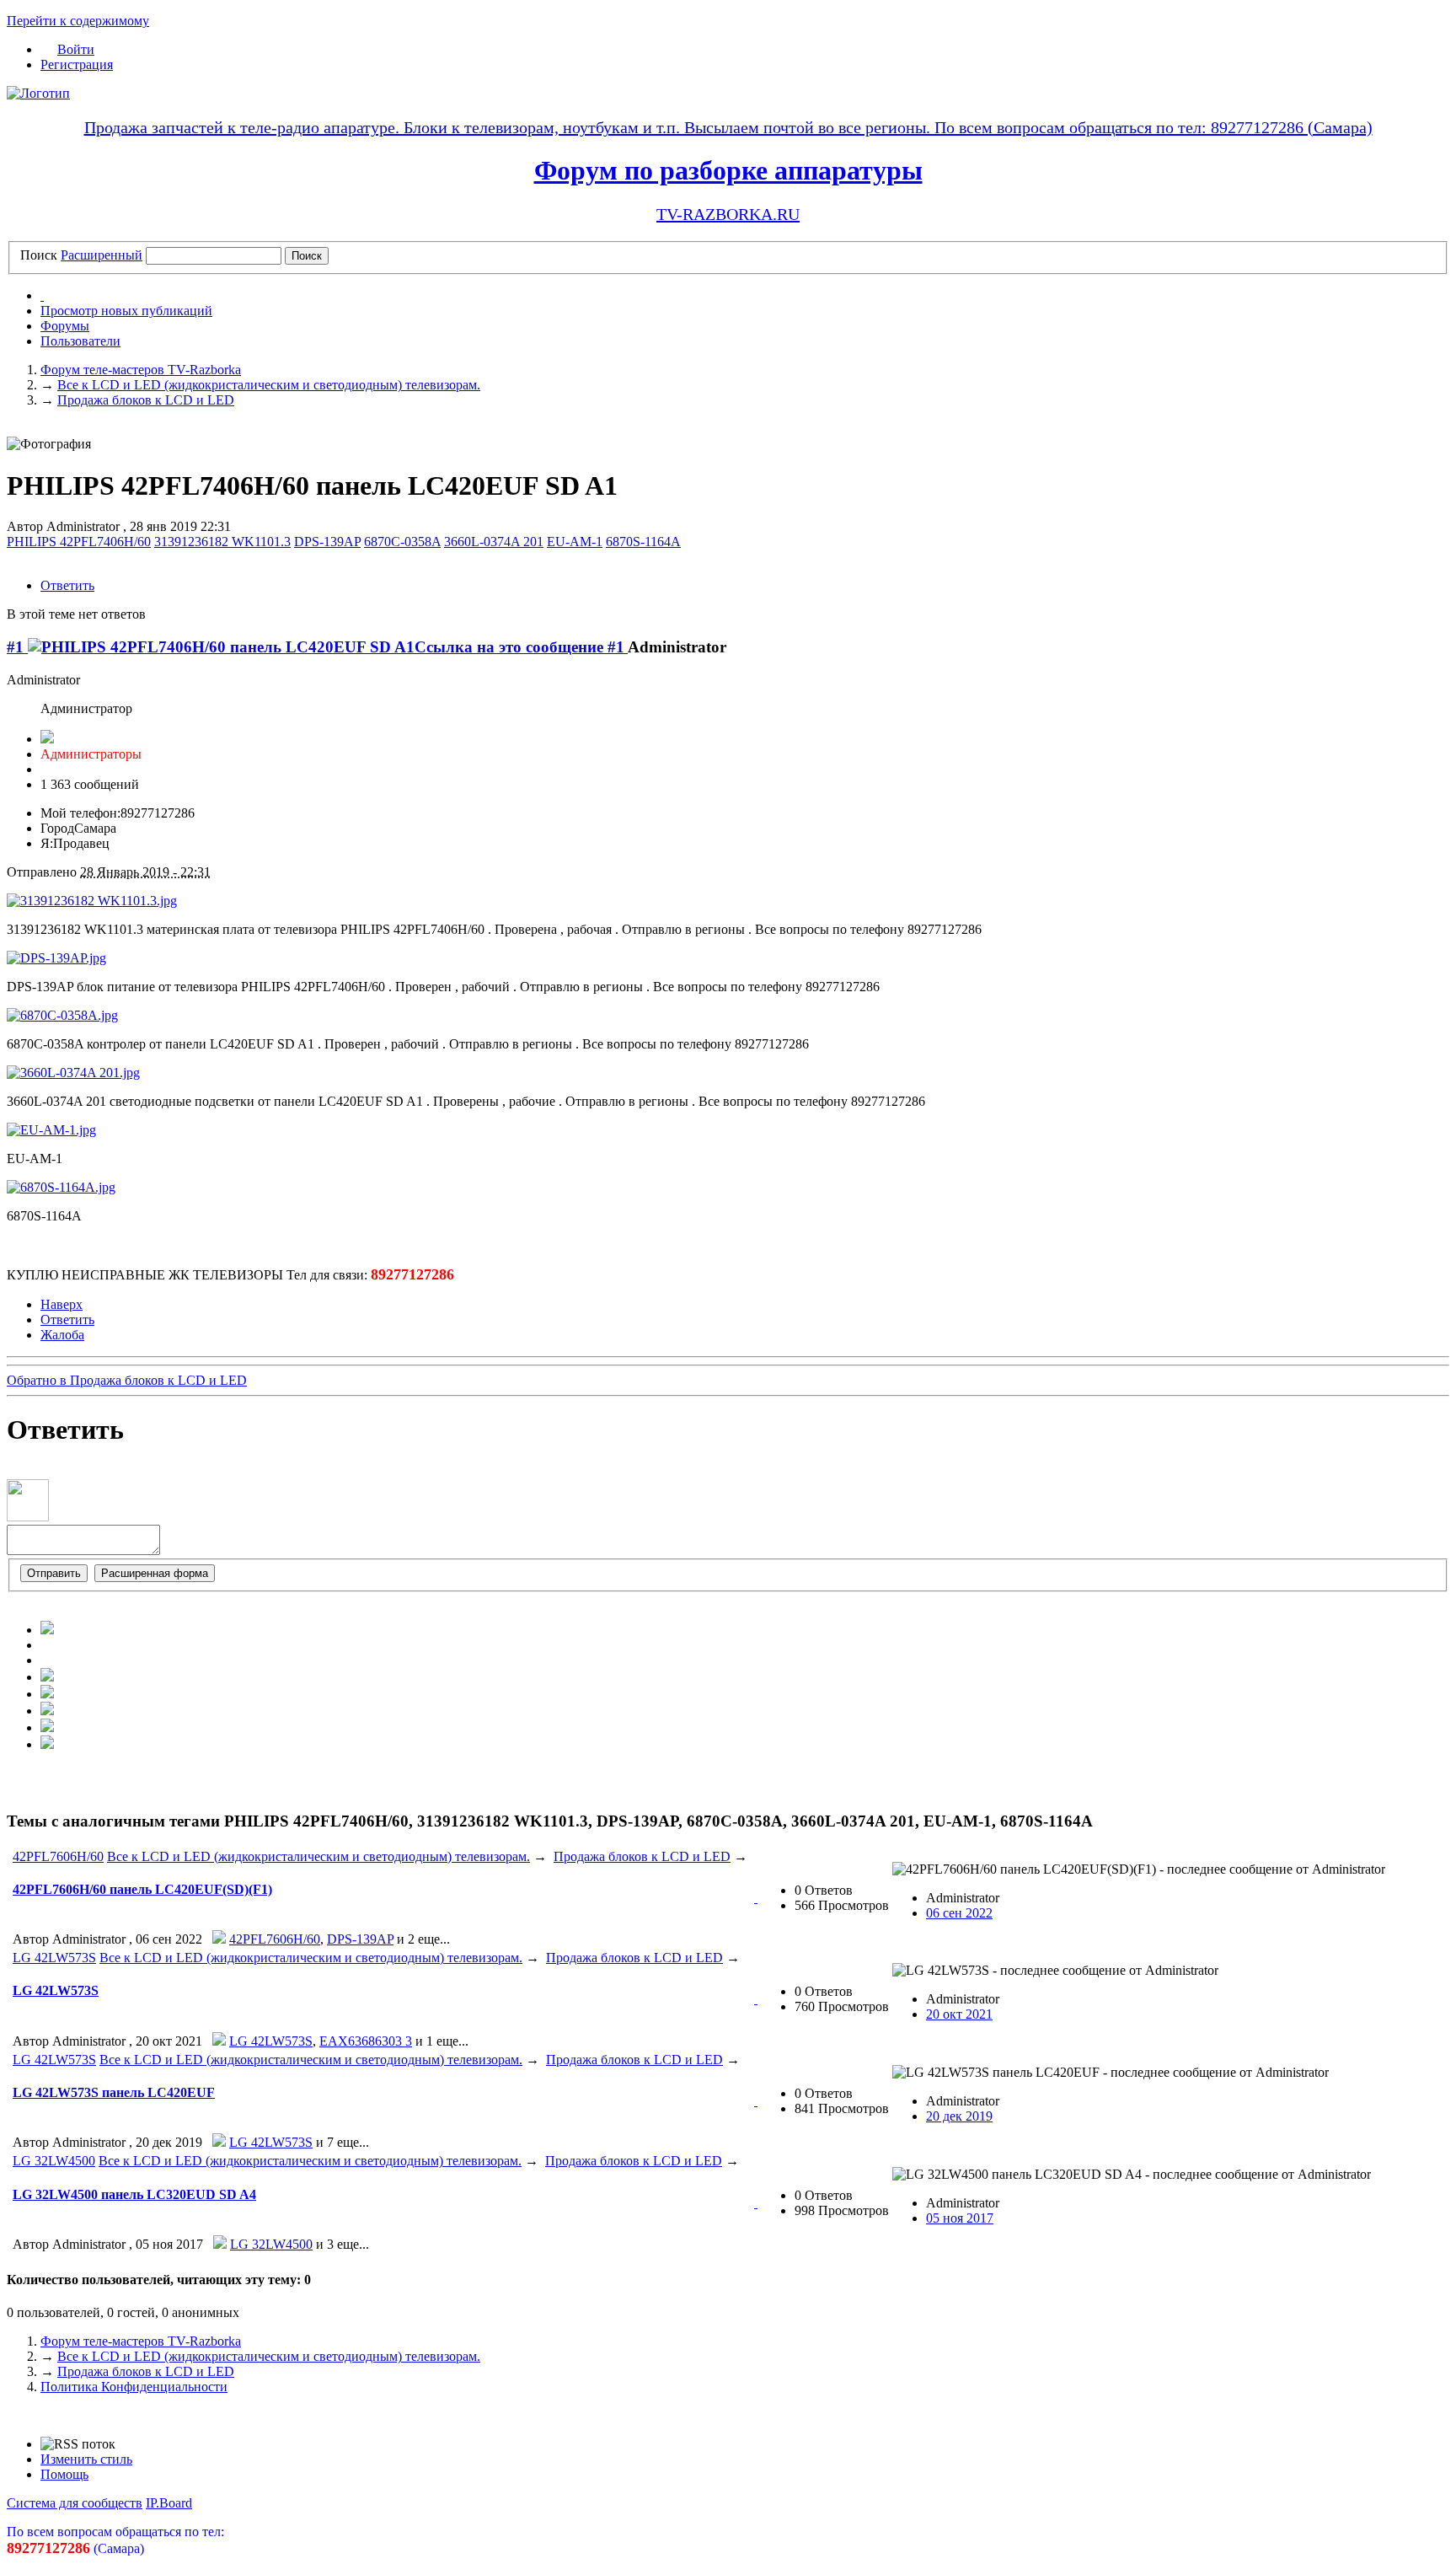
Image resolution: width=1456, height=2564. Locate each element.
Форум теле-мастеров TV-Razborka (141, 2341)
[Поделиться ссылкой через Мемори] (47, 1694)
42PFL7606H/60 (58, 1856)
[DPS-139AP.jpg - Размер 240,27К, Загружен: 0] (56, 958)
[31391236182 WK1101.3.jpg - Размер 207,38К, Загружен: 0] (92, 901)
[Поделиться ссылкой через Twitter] (47, 1630)
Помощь (64, 2474)
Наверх (62, 1304)
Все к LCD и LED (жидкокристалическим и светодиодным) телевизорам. (318, 1856)
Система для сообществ (75, 2503)
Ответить (67, 585)
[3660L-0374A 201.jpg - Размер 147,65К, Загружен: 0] (73, 1073)
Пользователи (80, 341)
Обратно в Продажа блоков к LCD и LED (127, 1380)
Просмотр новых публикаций (126, 311)
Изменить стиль (86, 2459)
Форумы (65, 326)
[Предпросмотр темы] (756, 1898)
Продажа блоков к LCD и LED (642, 1856)
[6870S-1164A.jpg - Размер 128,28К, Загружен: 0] (61, 1187)
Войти (76, 49)
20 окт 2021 (959, 2014)
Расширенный (102, 255)
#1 (17, 647)
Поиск (39, 255)
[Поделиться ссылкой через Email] (47, 1727)
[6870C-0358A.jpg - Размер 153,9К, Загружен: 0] (62, 1015)
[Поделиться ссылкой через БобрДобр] (47, 1711)
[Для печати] (47, 1744)
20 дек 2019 (959, 2116)
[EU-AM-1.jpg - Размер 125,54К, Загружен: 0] (51, 1130)
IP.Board (169, 2503)
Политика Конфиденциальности (134, 2387)
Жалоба (62, 1335)
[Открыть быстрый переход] (42, 295)
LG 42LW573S (54, 1958)
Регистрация (77, 64)
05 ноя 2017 (960, 2218)
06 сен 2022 (959, 1913)
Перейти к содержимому (78, 21)
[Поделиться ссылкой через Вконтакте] (47, 1677)
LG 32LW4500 (54, 2161)
